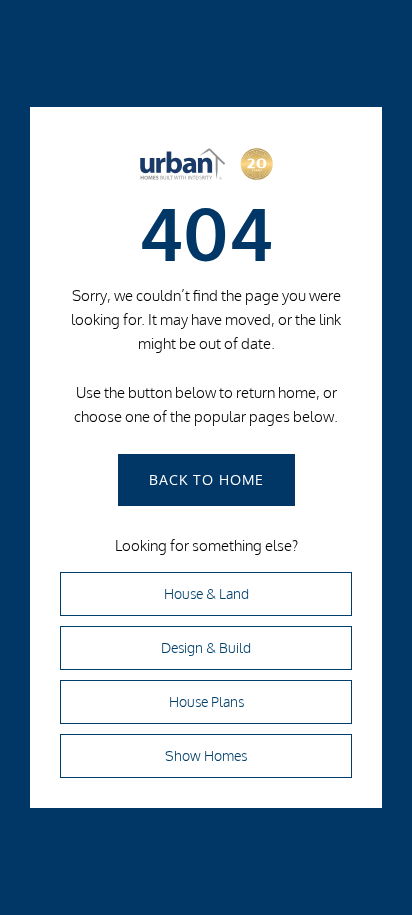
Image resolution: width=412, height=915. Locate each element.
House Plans (206, 702)
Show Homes (206, 756)
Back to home (206, 479)
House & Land (206, 594)
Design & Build (206, 648)
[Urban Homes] (206, 169)
